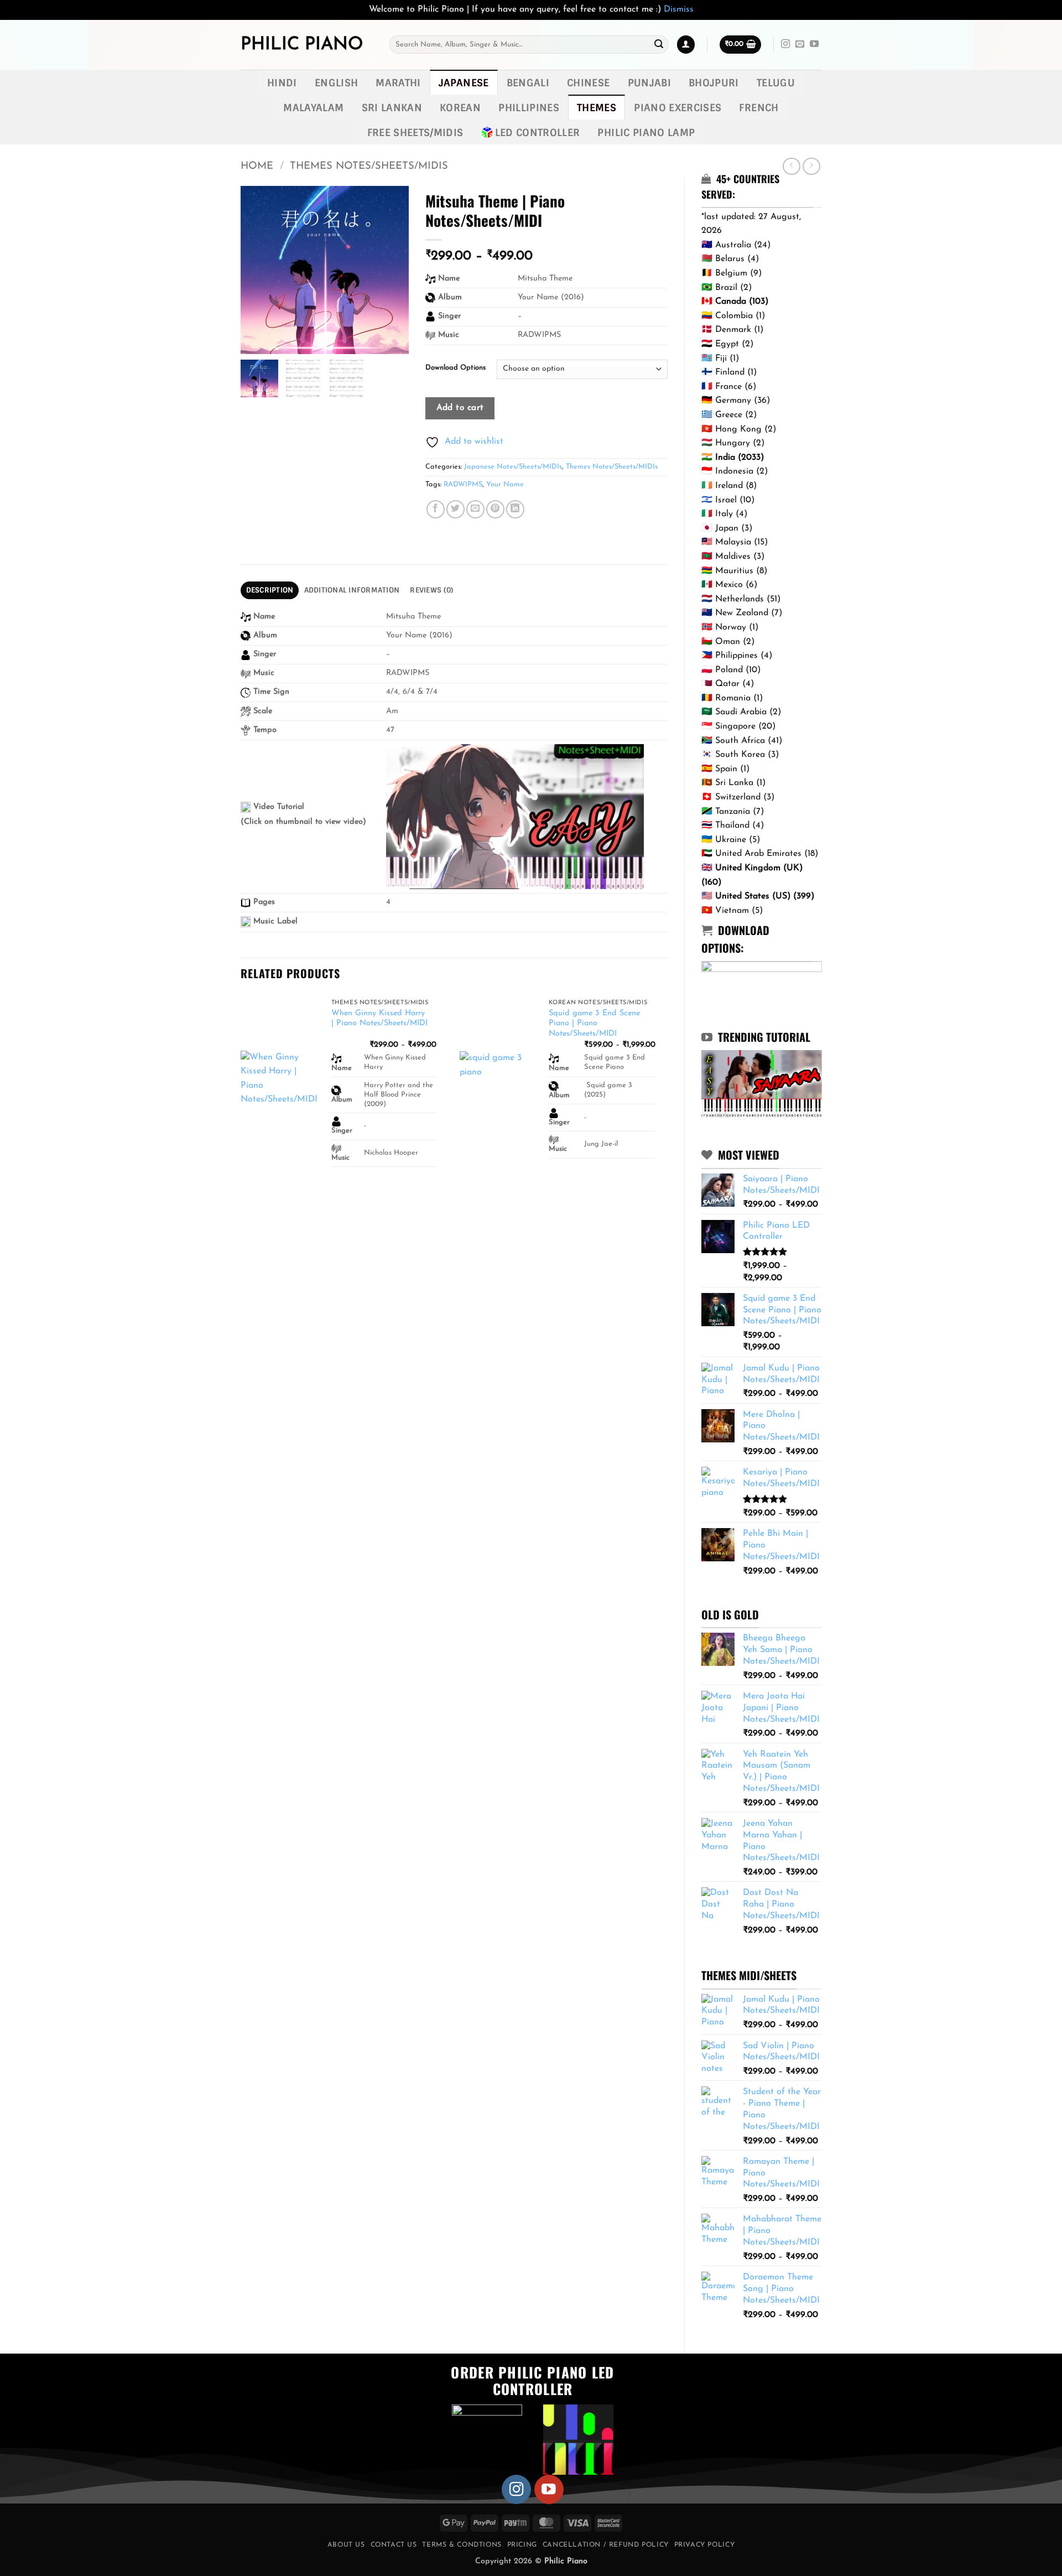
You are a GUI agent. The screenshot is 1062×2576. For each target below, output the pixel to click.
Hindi (282, 83)
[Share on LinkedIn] (515, 509)
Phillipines (529, 108)
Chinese (588, 83)
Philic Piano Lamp (646, 133)
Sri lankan (392, 108)
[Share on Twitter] (455, 509)
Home (257, 166)
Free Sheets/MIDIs (415, 133)
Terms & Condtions (462, 2545)
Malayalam (313, 108)
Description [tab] (270, 590)
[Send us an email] (800, 44)
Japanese (464, 83)
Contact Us (394, 2545)
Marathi (398, 83)
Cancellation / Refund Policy (606, 2545)
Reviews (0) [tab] (431, 590)
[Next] (667, 1094)
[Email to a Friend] (475, 509)
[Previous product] (811, 166)
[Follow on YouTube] (814, 44)
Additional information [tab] (352, 590)
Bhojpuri (714, 83)
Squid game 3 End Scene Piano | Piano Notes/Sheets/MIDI (594, 1024)
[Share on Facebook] (436, 509)
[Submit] (659, 45)
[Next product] (791, 166)
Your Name (505, 484)
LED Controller (538, 133)
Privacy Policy (705, 2545)
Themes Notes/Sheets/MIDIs (369, 166)
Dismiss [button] (679, 9)
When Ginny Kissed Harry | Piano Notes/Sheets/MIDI (379, 1019)
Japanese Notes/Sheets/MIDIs (513, 467)
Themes (597, 108)
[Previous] (241, 1094)
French (759, 108)
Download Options (455, 368)
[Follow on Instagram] (785, 44)
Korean (460, 108)
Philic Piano (302, 45)
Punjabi (649, 83)
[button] (686, 45)
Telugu (776, 83)
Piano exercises (678, 108)
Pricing (522, 2545)
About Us (346, 2545)
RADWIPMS (463, 484)
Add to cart (460, 408)
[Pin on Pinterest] (495, 509)
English (336, 83)
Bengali (528, 83)
